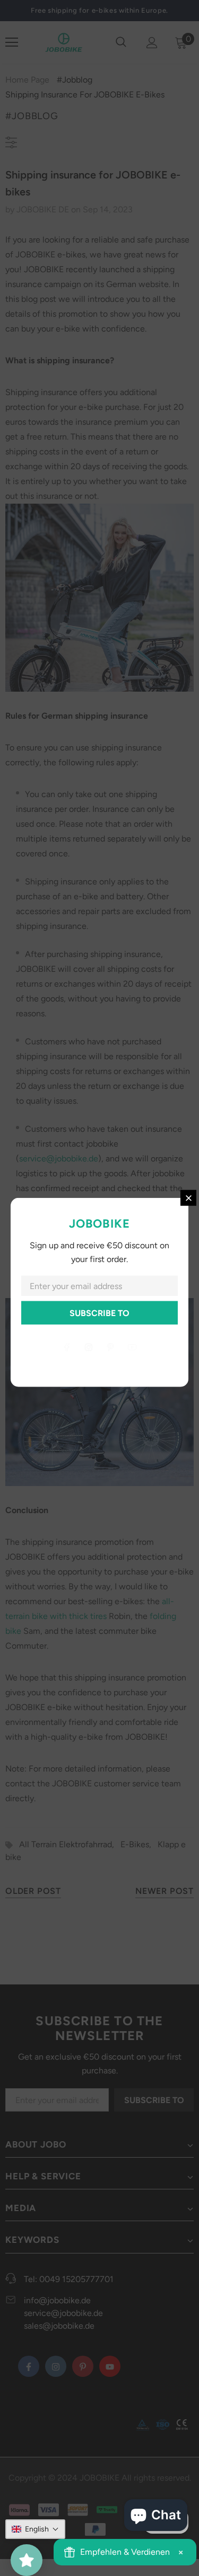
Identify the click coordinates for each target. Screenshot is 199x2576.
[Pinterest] (110, 1347)
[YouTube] (132, 1347)
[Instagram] (89, 1347)
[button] (35, 2529)
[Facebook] (67, 1347)
